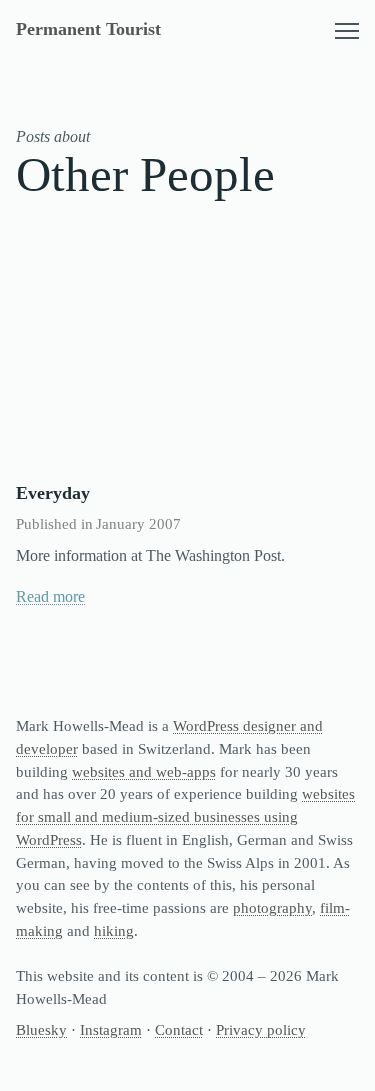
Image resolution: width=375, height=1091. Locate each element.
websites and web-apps (144, 771)
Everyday (53, 493)
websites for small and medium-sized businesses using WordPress (185, 816)
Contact (179, 1029)
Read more (50, 596)
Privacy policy (261, 1029)
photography (272, 907)
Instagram (111, 1029)
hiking (114, 930)
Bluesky (41, 1029)
